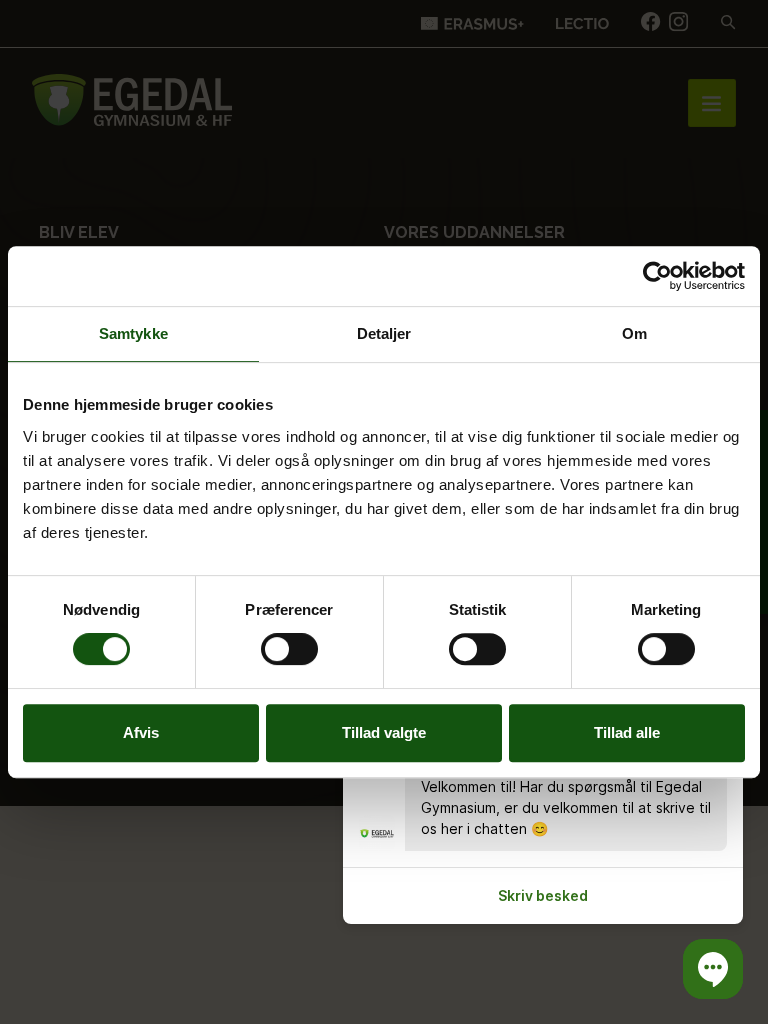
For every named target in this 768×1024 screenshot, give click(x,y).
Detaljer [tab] (384, 333)
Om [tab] (634, 333)
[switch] (289, 649)
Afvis (141, 732)
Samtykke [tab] (133, 333)
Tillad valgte (384, 732)
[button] (713, 969)
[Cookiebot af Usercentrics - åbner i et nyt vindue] (657, 276)
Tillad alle (627, 732)
